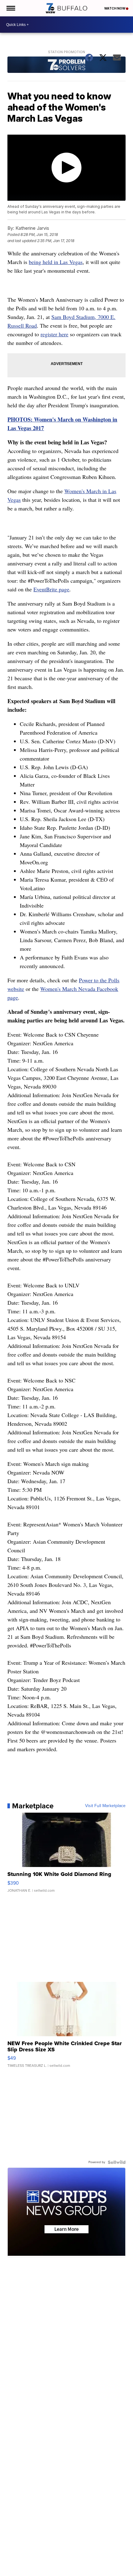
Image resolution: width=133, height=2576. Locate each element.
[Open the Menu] (10, 8)
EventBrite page (51, 589)
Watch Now (115, 8)
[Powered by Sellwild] (117, 2162)
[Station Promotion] (66, 65)
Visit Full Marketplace (105, 1806)
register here (54, 334)
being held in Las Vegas (56, 262)
